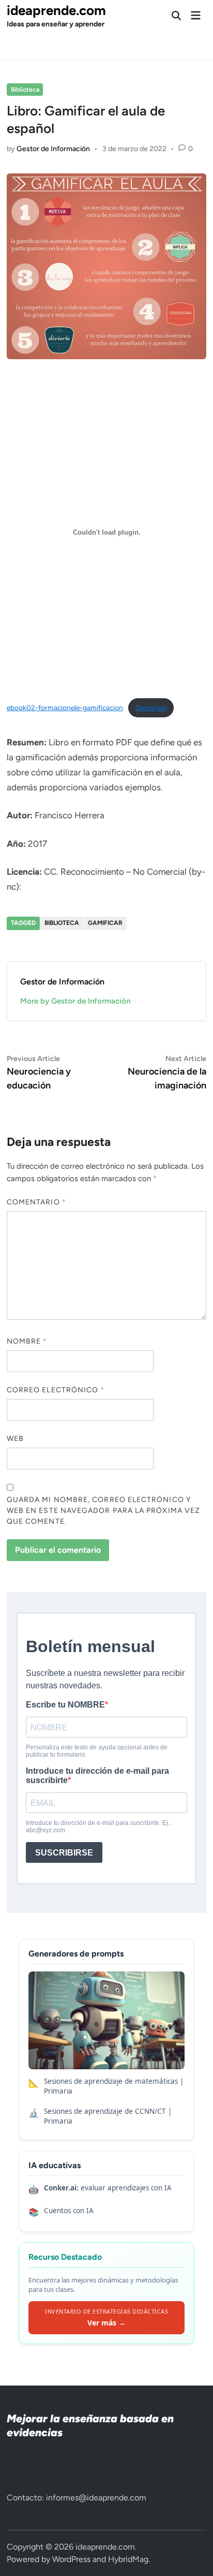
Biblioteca (25, 90)
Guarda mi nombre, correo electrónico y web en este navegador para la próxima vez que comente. (103, 1511)
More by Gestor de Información (75, 1001)
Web (15, 1439)
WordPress (71, 2559)
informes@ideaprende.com (96, 2498)
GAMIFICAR (105, 923)
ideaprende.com (56, 10)
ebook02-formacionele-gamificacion (65, 708)
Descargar (151, 708)
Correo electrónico (56, 1390)
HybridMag (128, 2559)
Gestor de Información (53, 149)
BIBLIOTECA (62, 923)
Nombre (27, 1341)
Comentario (36, 1202)
